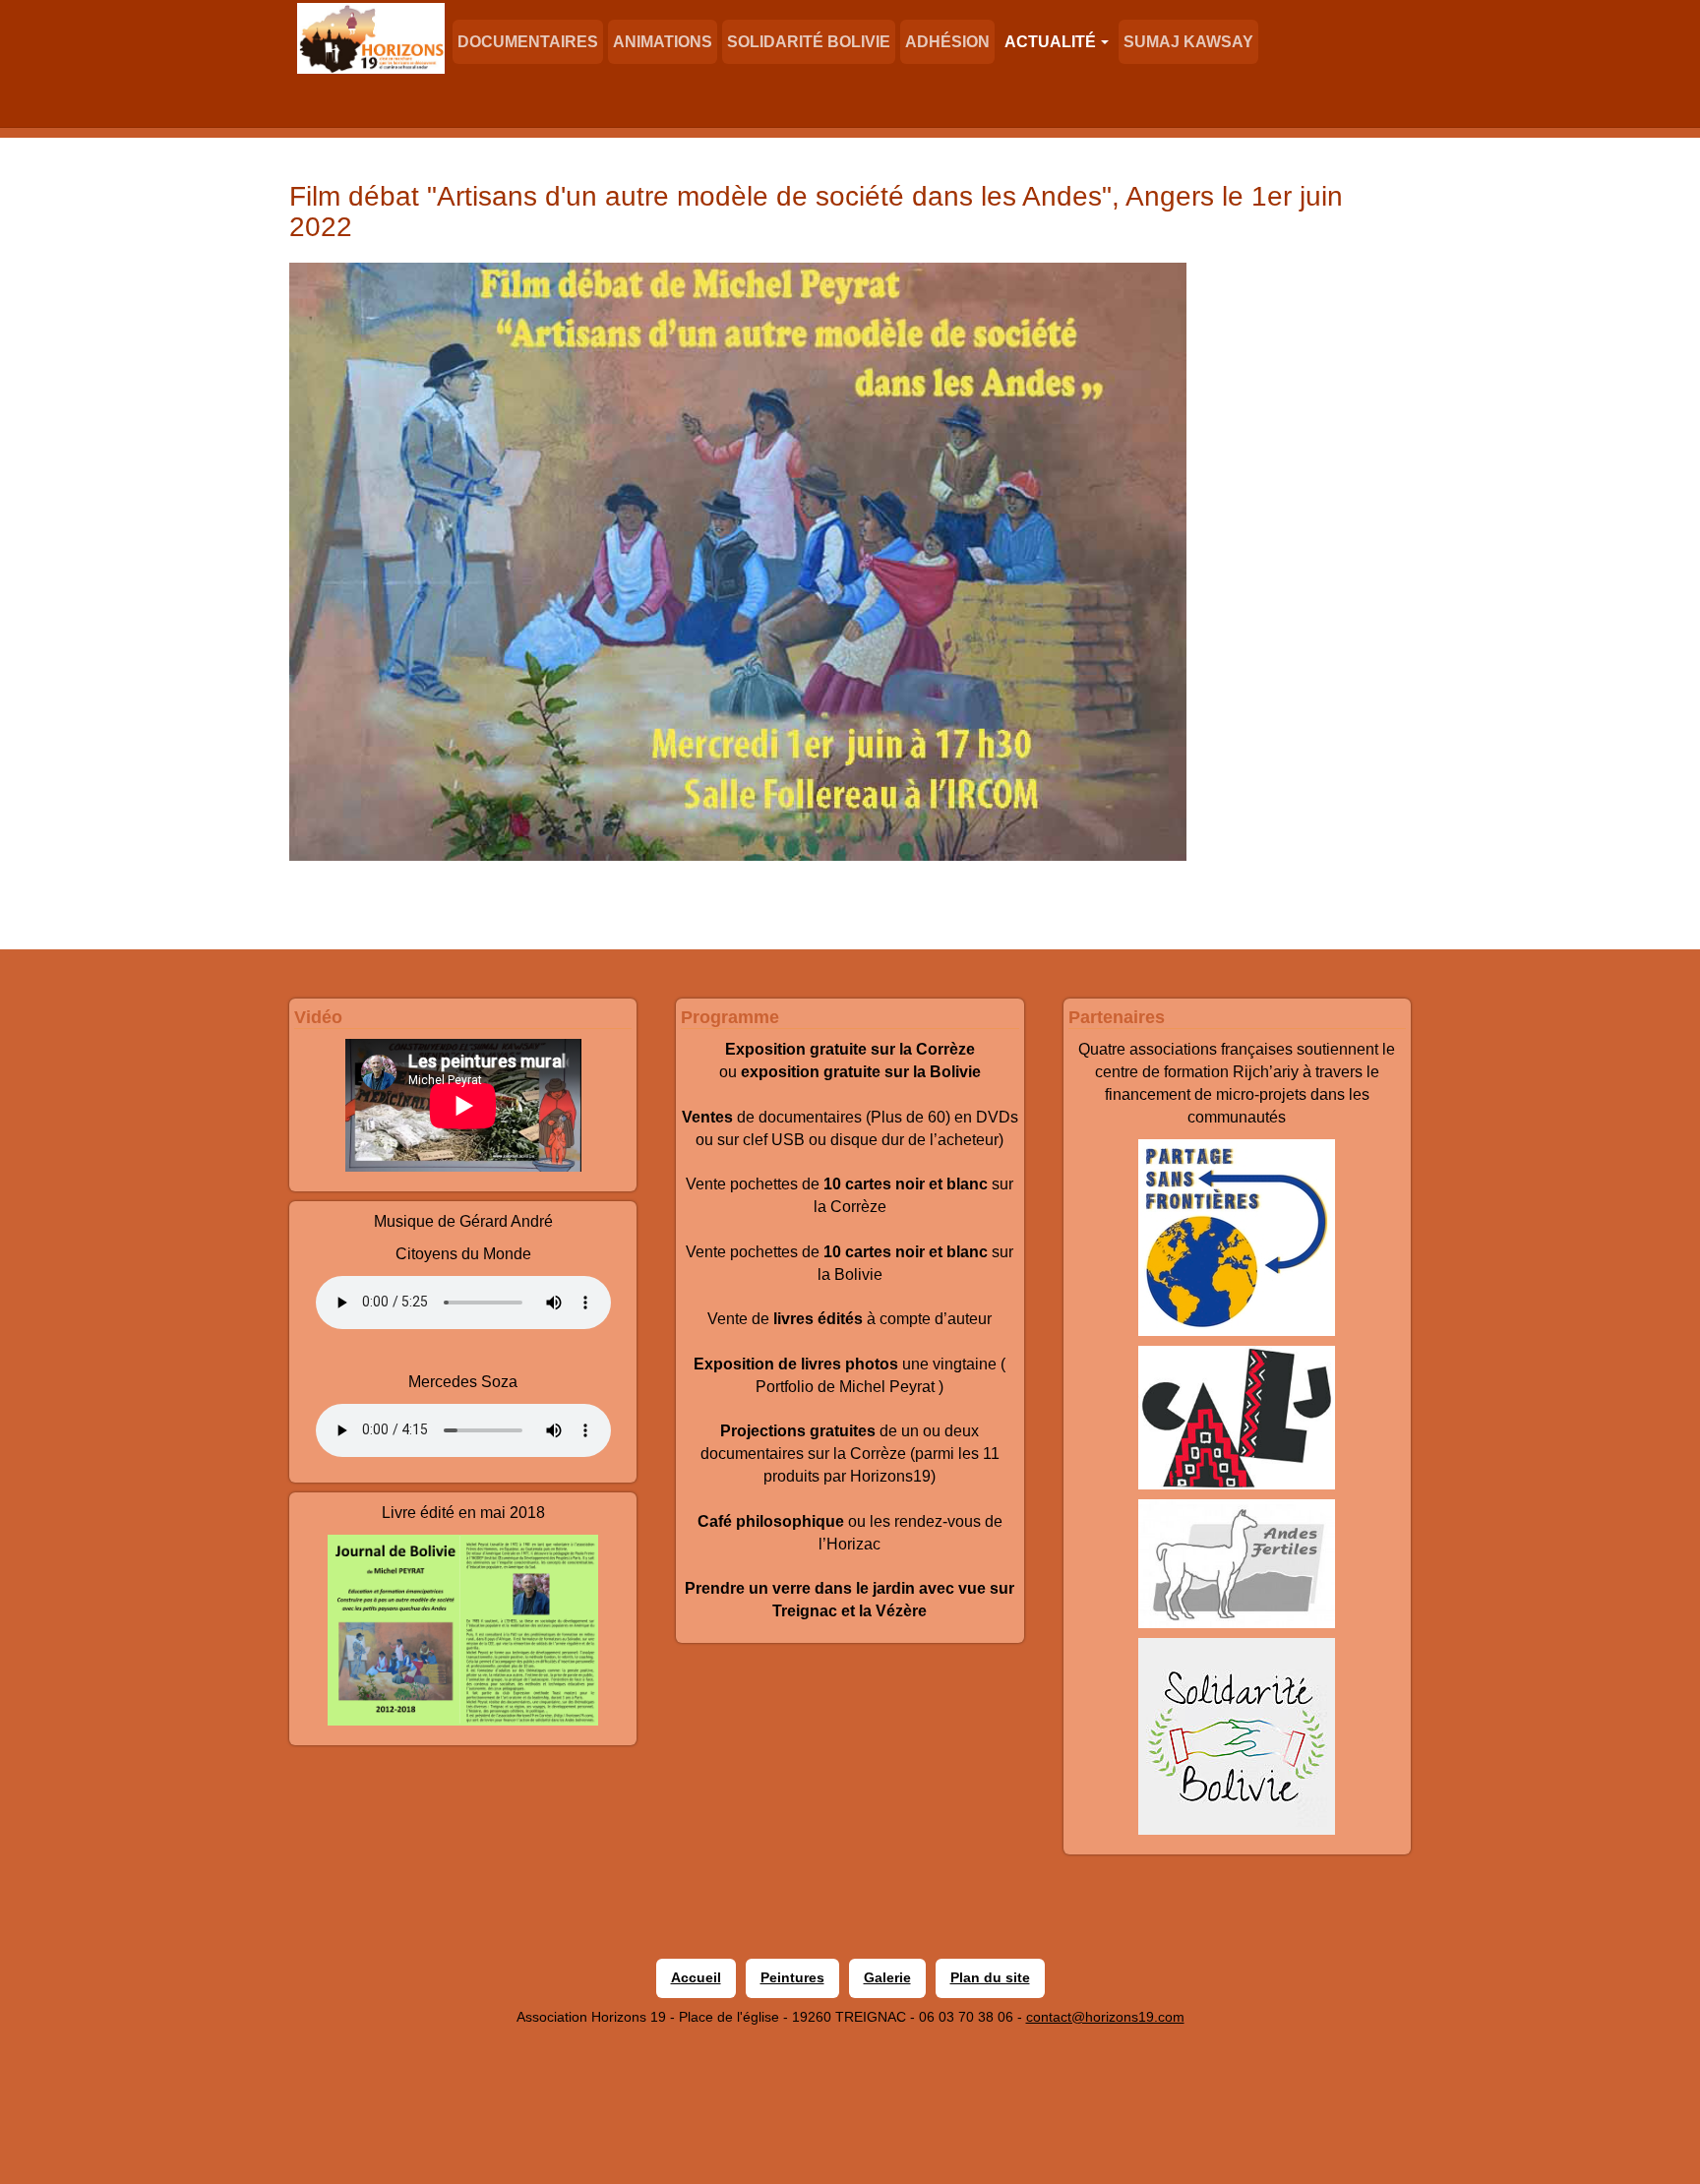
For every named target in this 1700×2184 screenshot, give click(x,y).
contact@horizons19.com (1105, 2017)
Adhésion (947, 42)
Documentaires (528, 42)
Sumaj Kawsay (1188, 42)
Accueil (696, 1977)
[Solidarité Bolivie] (1237, 1736)
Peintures (792, 1977)
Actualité (1050, 42)
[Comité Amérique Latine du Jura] (1237, 1418)
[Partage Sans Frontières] (1237, 1238)
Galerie (887, 1977)
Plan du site (990, 1977)
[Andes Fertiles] (1237, 1564)
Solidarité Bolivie (809, 42)
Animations (663, 42)
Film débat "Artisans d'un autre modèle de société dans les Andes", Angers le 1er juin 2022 (816, 212)
